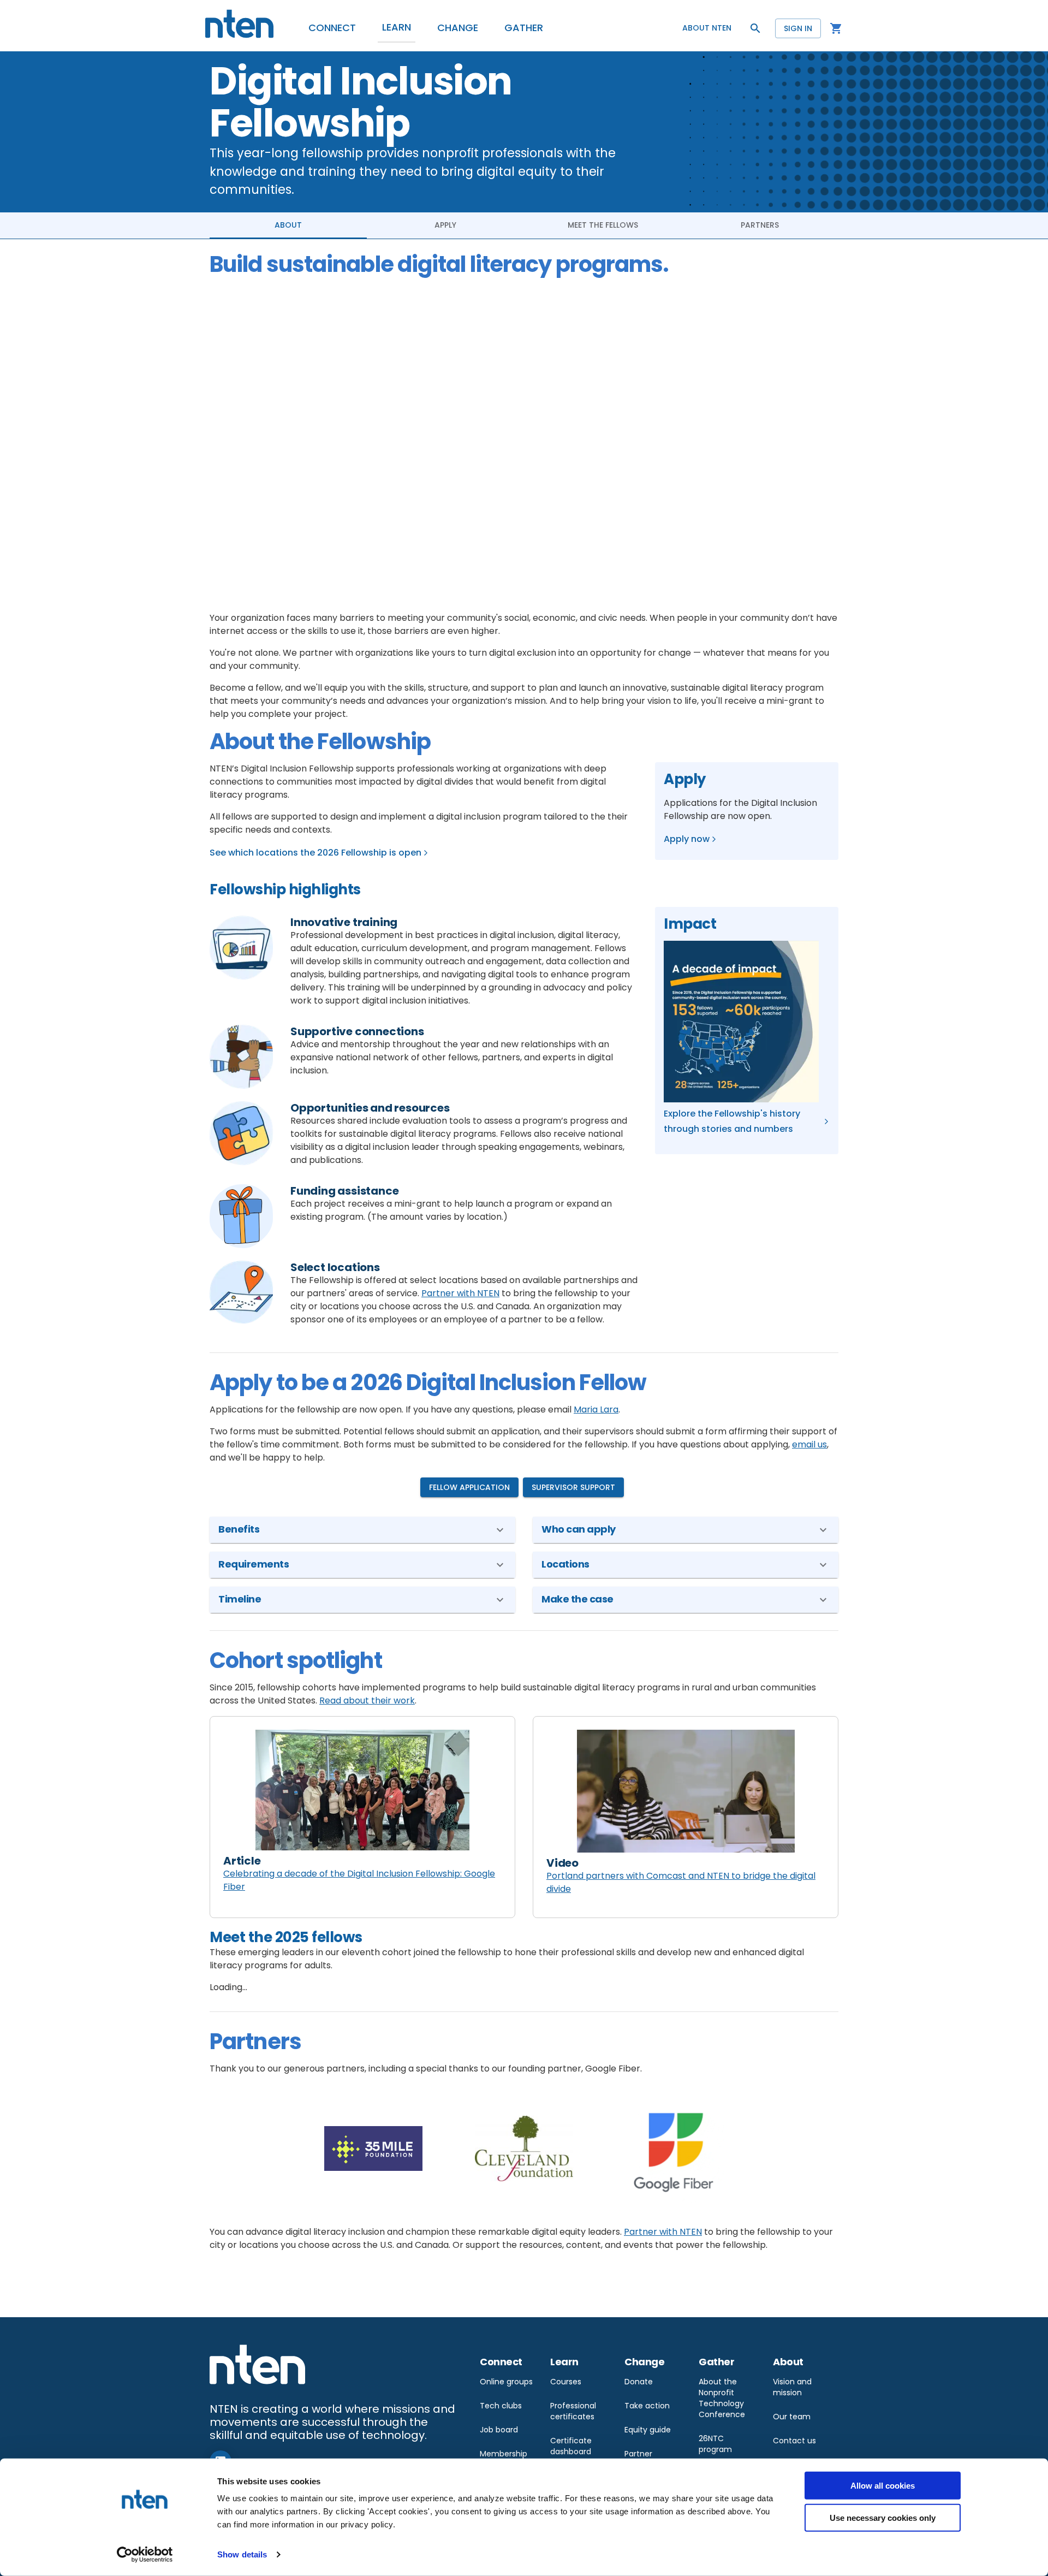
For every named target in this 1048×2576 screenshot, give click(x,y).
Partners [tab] (760, 225)
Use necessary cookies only (883, 2517)
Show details (242, 2554)
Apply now (687, 839)
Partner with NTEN (460, 1293)
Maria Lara (596, 1409)
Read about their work (367, 1700)
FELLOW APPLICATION (469, 1487)
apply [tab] (445, 225)
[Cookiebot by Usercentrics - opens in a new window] (145, 2555)
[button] (332, 28)
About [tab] (288, 225)
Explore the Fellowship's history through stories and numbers (732, 1121)
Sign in (798, 28)
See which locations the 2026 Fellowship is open (315, 853)
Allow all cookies (883, 2486)
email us (809, 1444)
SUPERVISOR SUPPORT (573, 1487)
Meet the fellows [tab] (603, 225)
